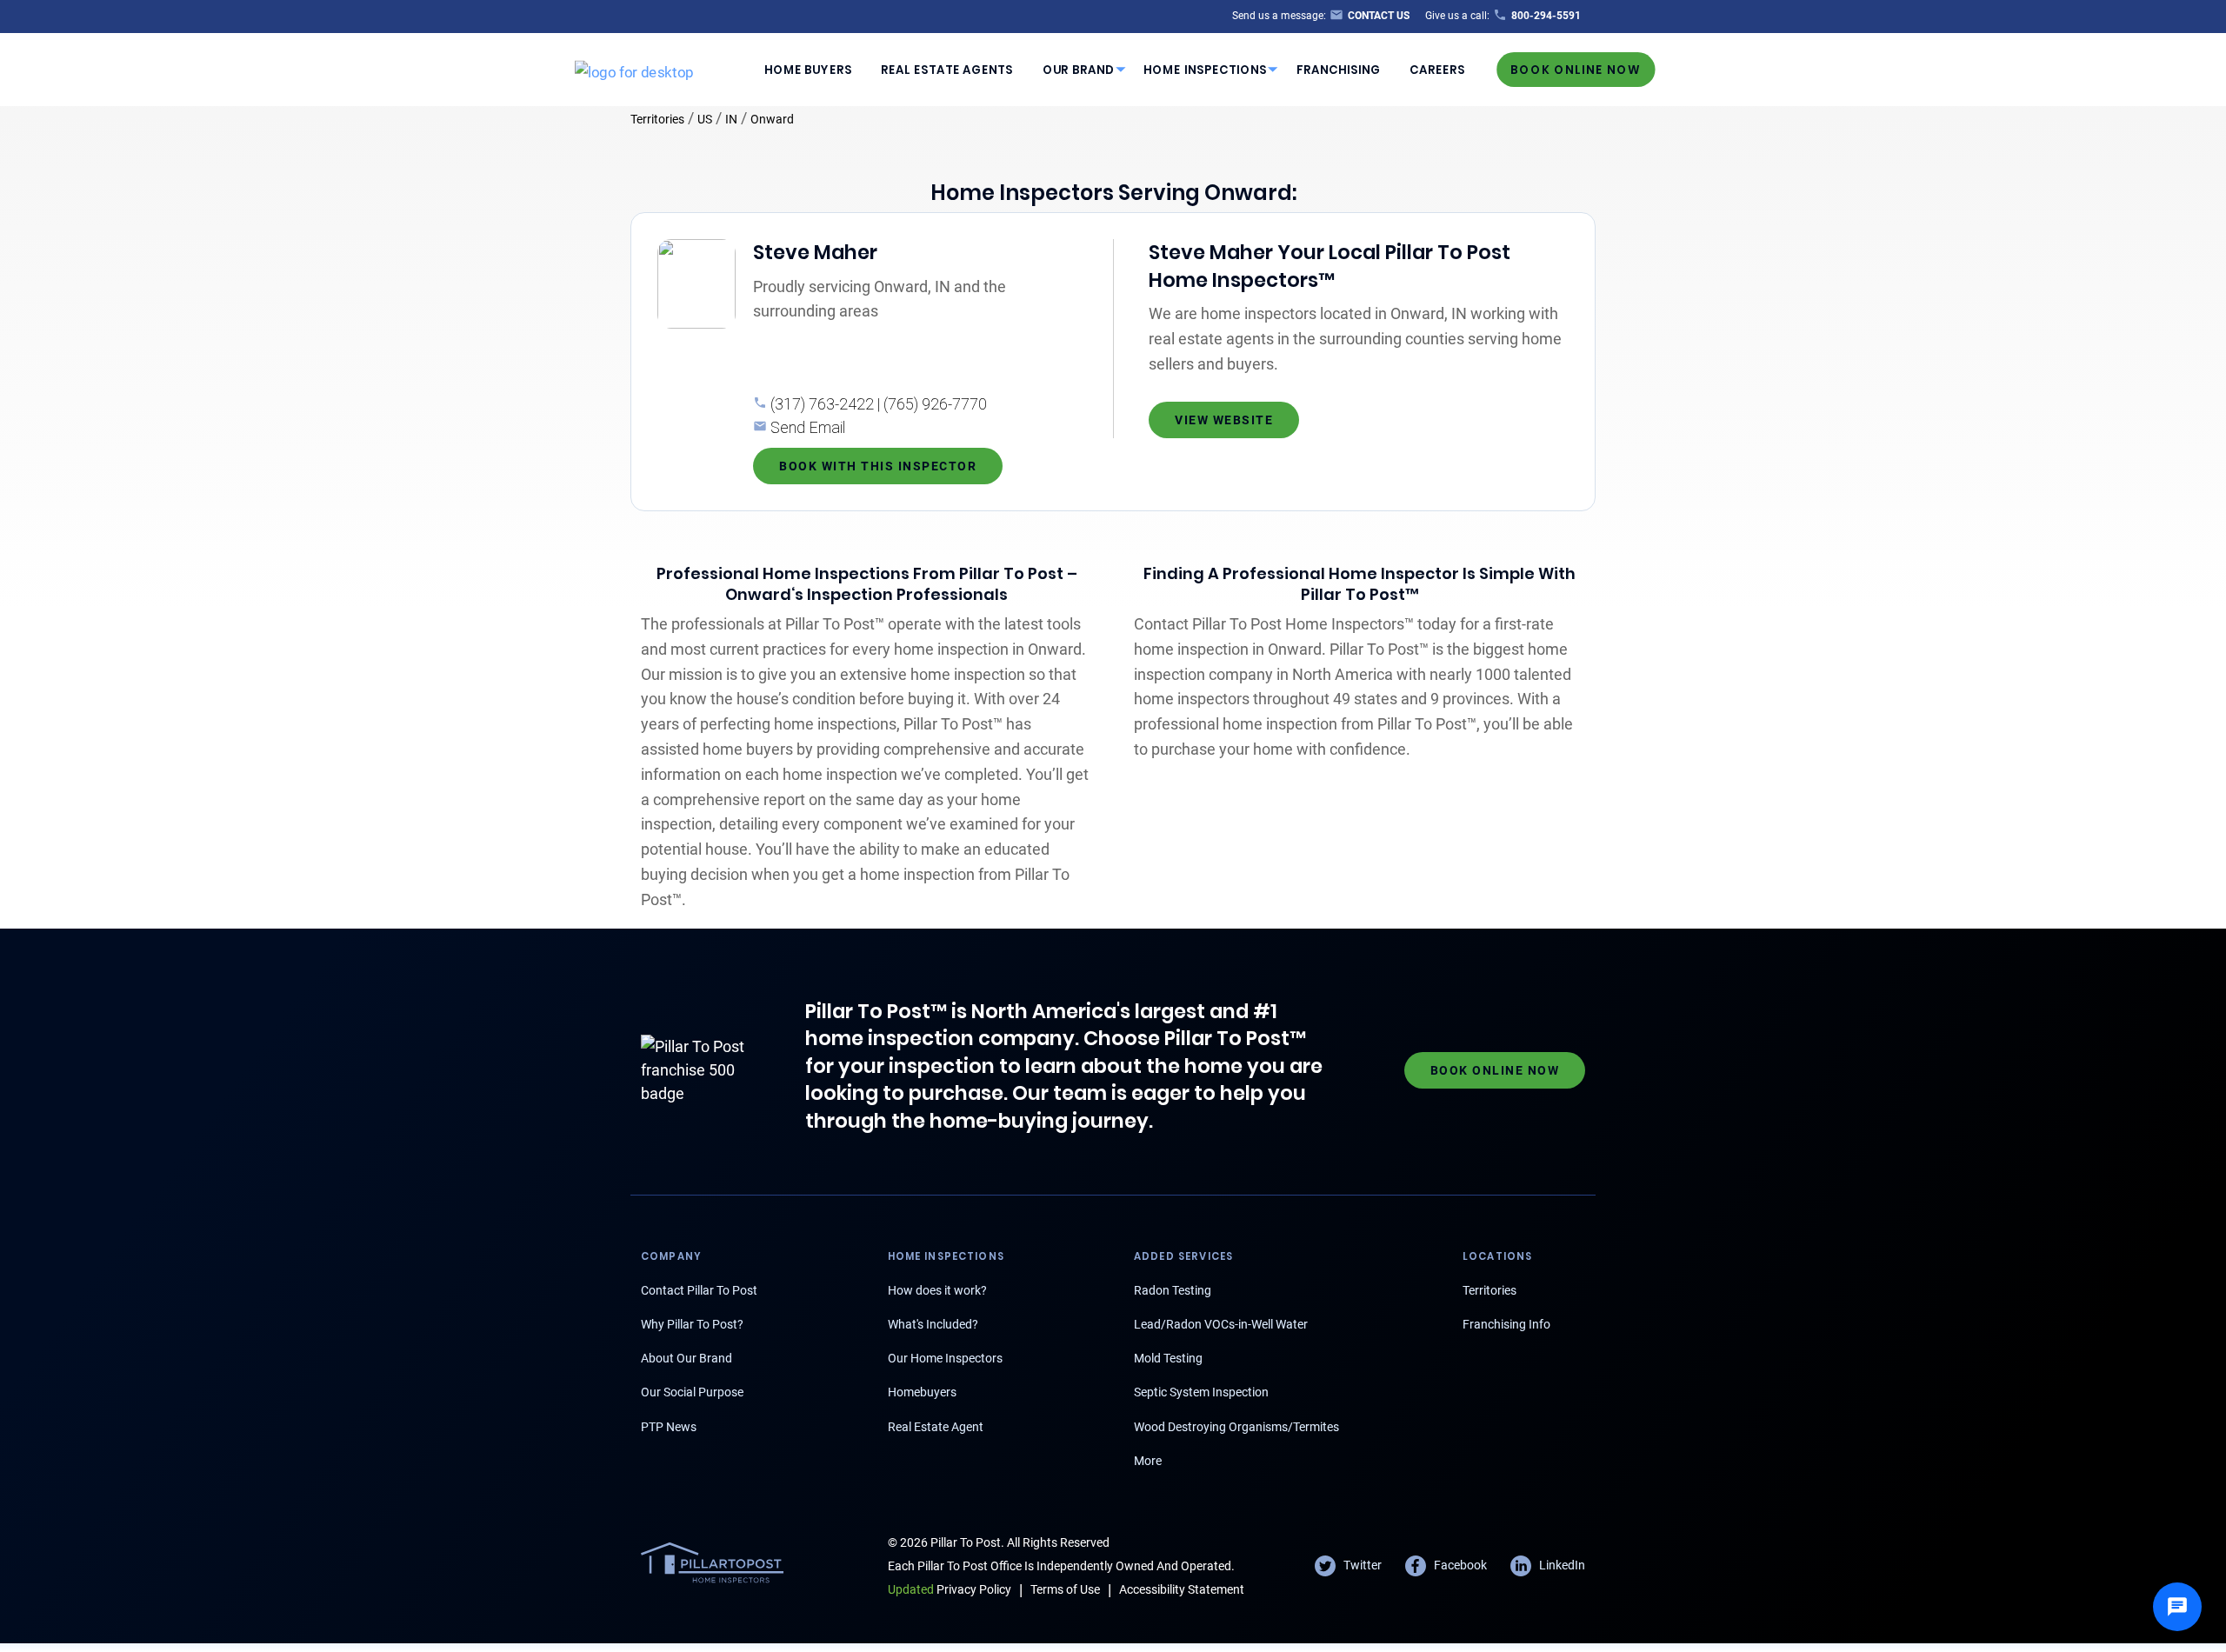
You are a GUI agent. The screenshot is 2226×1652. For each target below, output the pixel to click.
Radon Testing (1173, 1290)
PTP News (669, 1427)
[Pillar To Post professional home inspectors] (634, 69)
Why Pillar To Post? (692, 1324)
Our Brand (1079, 69)
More (1148, 1461)
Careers (1437, 69)
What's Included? (933, 1324)
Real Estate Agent (936, 1427)
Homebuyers (922, 1392)
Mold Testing (1168, 1358)
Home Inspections (1205, 69)
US (705, 119)
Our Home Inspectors (945, 1358)
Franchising (1339, 69)
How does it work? (937, 1290)
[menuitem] (808, 70)
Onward (772, 119)
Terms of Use (1065, 1589)
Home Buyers (808, 69)
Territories (657, 119)
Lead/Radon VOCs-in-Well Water (1221, 1324)
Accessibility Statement (1182, 1589)
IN (731, 119)
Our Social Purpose (692, 1392)
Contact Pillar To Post (699, 1290)
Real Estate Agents (947, 69)
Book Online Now (1576, 69)
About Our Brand (686, 1358)
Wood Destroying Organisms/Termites (1236, 1427)
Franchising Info (1506, 1324)
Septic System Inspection (1201, 1392)
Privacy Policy (950, 1589)
